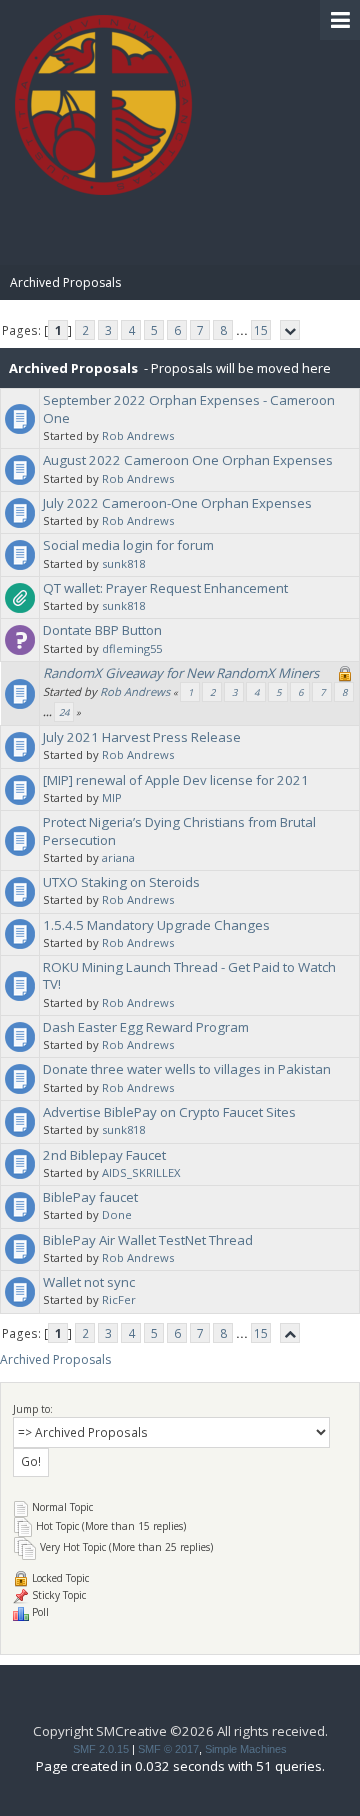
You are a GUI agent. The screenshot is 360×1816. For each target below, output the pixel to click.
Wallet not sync (89, 1282)
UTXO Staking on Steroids (121, 882)
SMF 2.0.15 (101, 1749)
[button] (340, 20)
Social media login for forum (128, 545)
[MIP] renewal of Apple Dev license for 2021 (176, 780)
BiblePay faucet (90, 1197)
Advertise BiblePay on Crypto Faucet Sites (169, 1112)
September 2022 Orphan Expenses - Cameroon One (189, 408)
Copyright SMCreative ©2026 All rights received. (180, 1731)
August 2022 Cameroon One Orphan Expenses (188, 460)
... (243, 330)
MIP (112, 797)
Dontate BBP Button (102, 630)
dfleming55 (132, 648)
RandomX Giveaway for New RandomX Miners (181, 673)
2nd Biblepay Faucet (104, 1155)
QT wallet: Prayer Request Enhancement (165, 588)
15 (261, 330)
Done (117, 1214)
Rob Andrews (138, 435)
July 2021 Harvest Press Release (142, 737)
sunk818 (123, 563)
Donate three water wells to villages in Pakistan (187, 1069)
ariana (118, 857)
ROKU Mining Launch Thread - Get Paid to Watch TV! (189, 975)
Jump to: (33, 1409)
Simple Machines (246, 1749)
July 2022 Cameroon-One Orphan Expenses (177, 503)
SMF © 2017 (168, 1749)
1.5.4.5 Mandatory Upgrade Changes (156, 925)
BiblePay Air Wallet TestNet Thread (148, 1240)
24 (64, 712)
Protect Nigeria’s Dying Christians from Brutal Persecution (179, 830)
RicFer (119, 1299)
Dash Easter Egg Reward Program (146, 1027)
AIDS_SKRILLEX (141, 1172)
